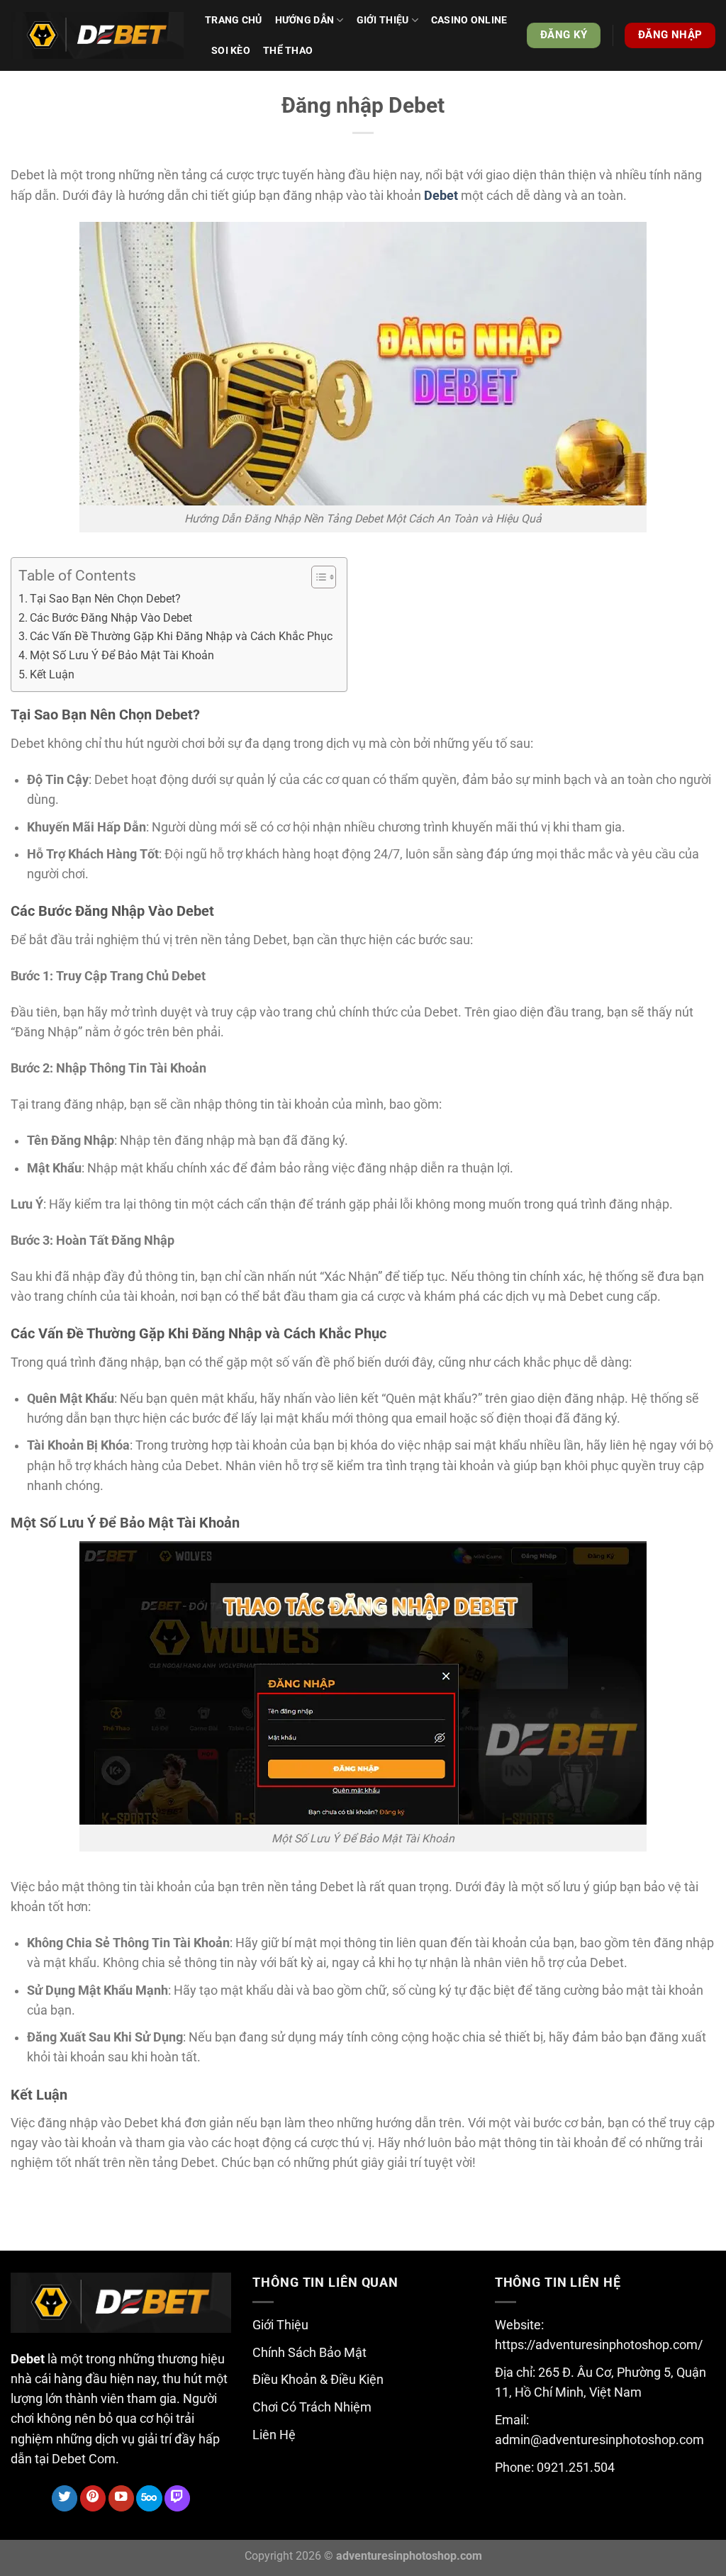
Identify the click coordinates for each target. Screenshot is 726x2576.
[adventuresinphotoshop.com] (97, 36)
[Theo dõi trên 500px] (149, 2498)
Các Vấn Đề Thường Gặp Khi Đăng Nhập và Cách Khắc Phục (181, 636)
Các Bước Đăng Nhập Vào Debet (111, 618)
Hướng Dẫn (305, 20)
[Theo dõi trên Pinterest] (93, 2498)
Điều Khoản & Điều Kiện (318, 2380)
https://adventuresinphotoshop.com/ (599, 2345)
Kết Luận (52, 674)
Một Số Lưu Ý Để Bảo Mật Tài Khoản (122, 655)
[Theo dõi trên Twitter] (65, 2498)
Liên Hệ (274, 2435)
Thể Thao (288, 50)
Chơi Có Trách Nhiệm (312, 2407)
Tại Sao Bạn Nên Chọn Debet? (105, 599)
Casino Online (469, 20)
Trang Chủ (234, 20)
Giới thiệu (383, 20)
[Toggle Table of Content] (317, 577)
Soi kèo (231, 50)
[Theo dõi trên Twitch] (177, 2498)
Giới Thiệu (280, 2325)
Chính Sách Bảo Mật (309, 2353)
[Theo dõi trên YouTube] (121, 2498)
